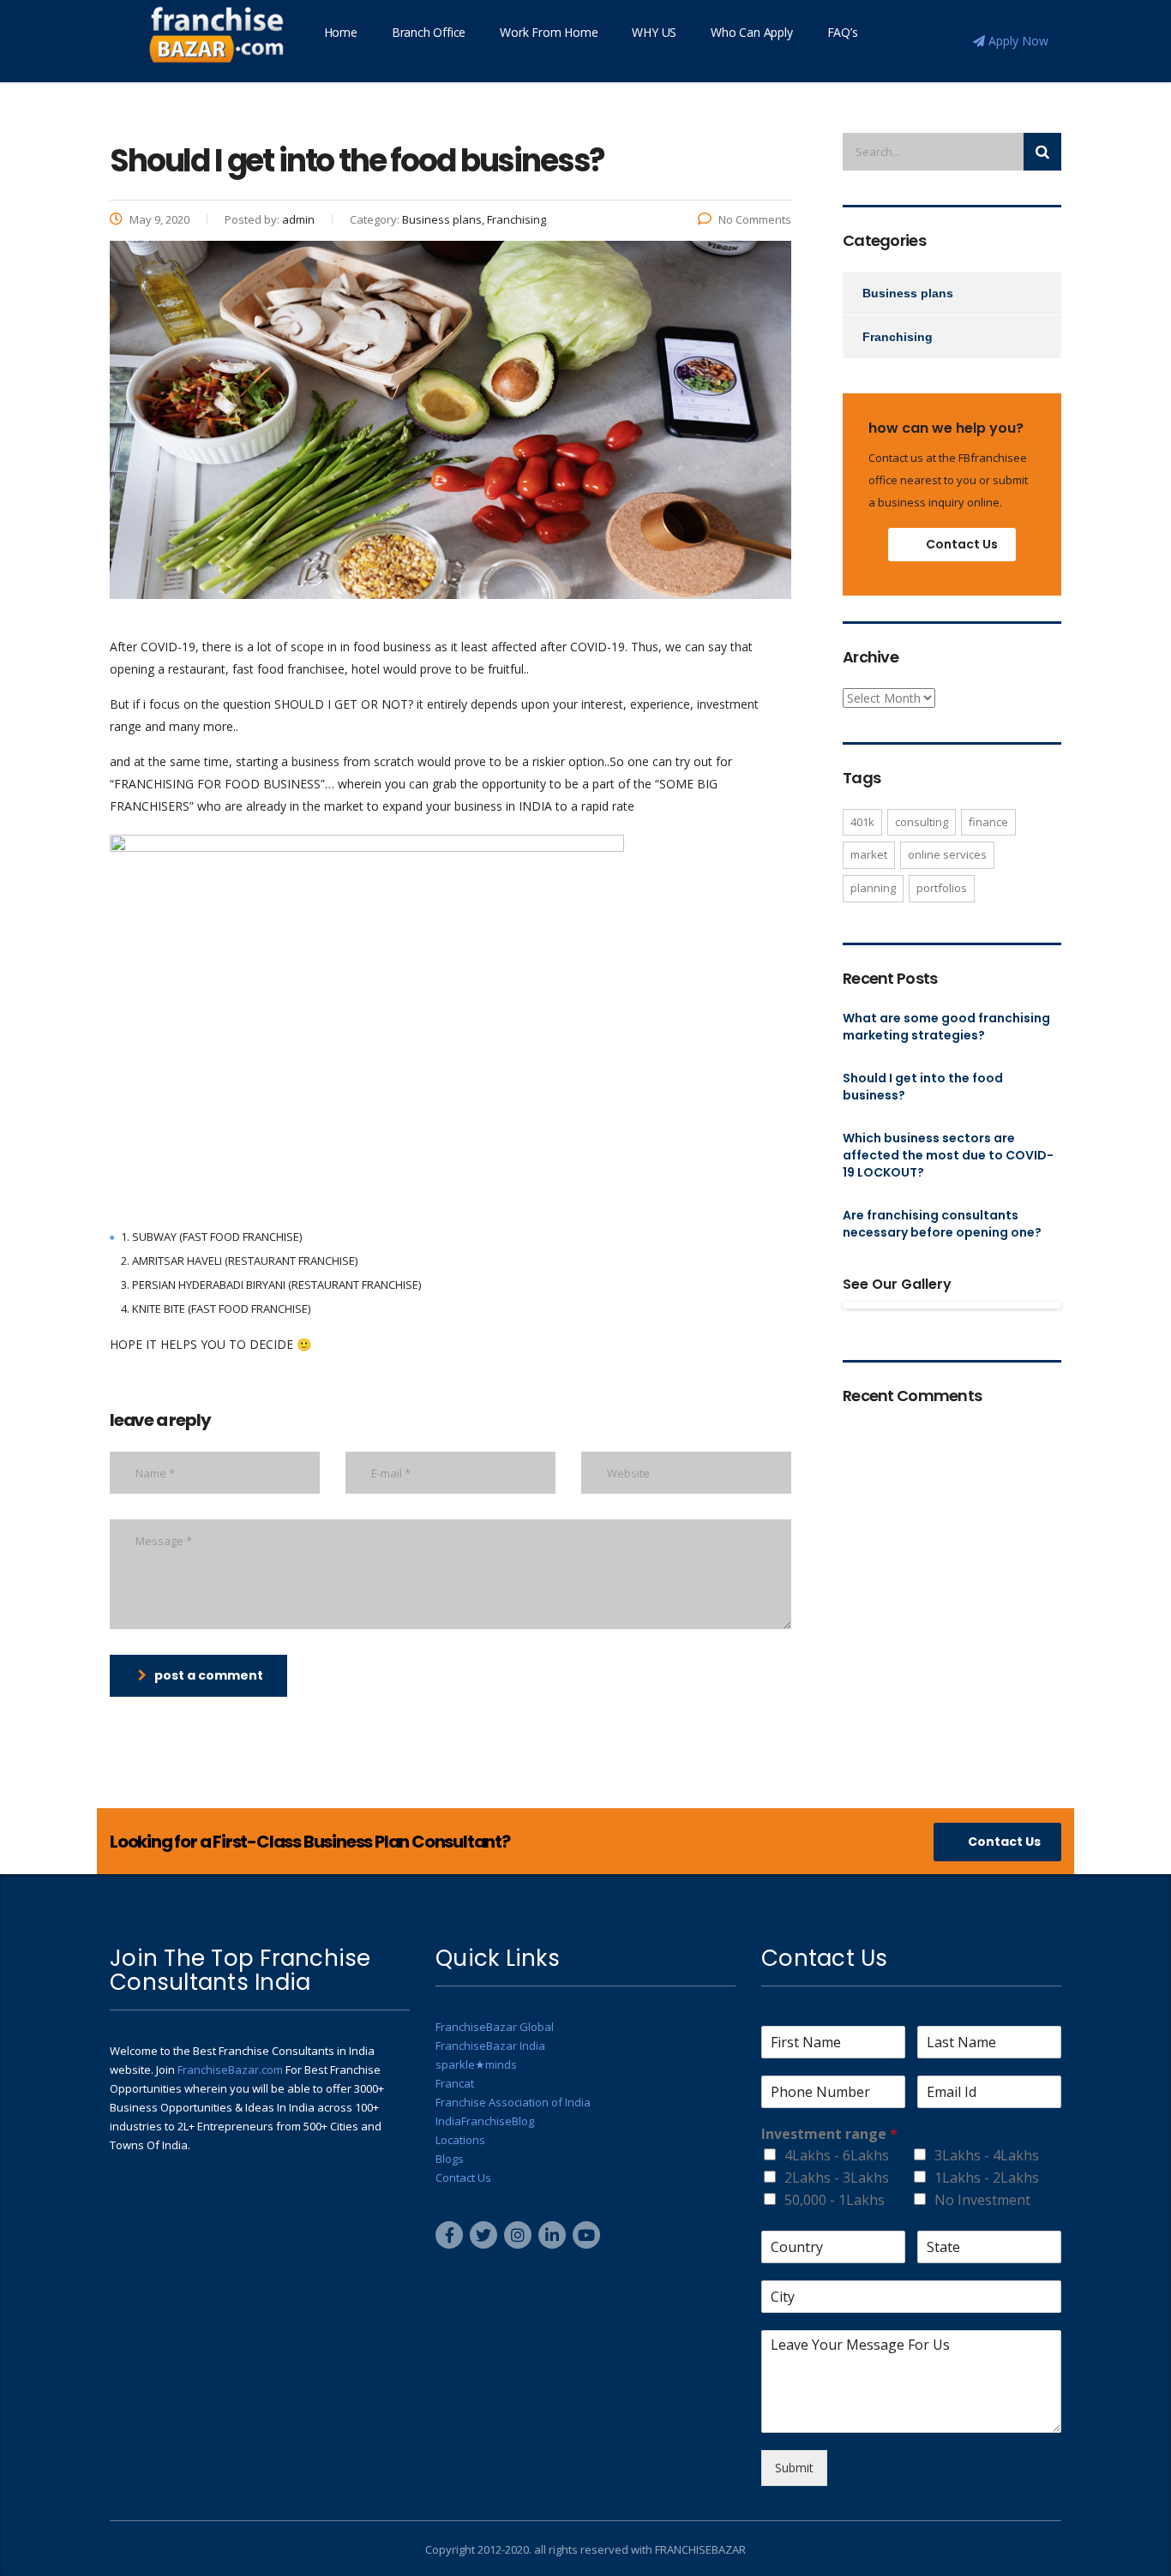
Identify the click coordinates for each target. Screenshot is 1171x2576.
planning (873, 888)
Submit (794, 2468)
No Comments (755, 219)
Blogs (450, 2159)
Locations (460, 2140)
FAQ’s (843, 32)
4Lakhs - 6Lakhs (837, 2155)
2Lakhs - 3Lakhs (837, 2178)
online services (947, 854)
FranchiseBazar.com (230, 2070)
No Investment (982, 2200)
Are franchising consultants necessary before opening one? (942, 1224)
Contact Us (962, 544)
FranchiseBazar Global (495, 2027)
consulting (922, 822)
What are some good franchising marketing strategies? (946, 1027)
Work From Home (549, 32)
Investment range (829, 2134)
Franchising (898, 337)
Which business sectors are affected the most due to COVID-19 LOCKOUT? (948, 1155)
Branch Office (429, 32)
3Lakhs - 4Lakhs (987, 2155)
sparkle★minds (476, 2064)
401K (862, 822)
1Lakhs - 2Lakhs (987, 2178)
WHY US (654, 32)
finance (988, 822)
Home (341, 32)
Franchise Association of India (513, 2102)
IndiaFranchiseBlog (485, 2121)
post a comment (209, 1675)
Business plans (908, 293)
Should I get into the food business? (923, 1087)
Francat (455, 2083)
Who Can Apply (751, 32)
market (869, 854)
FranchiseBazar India (490, 2046)
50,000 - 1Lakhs (835, 2200)
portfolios (942, 888)
